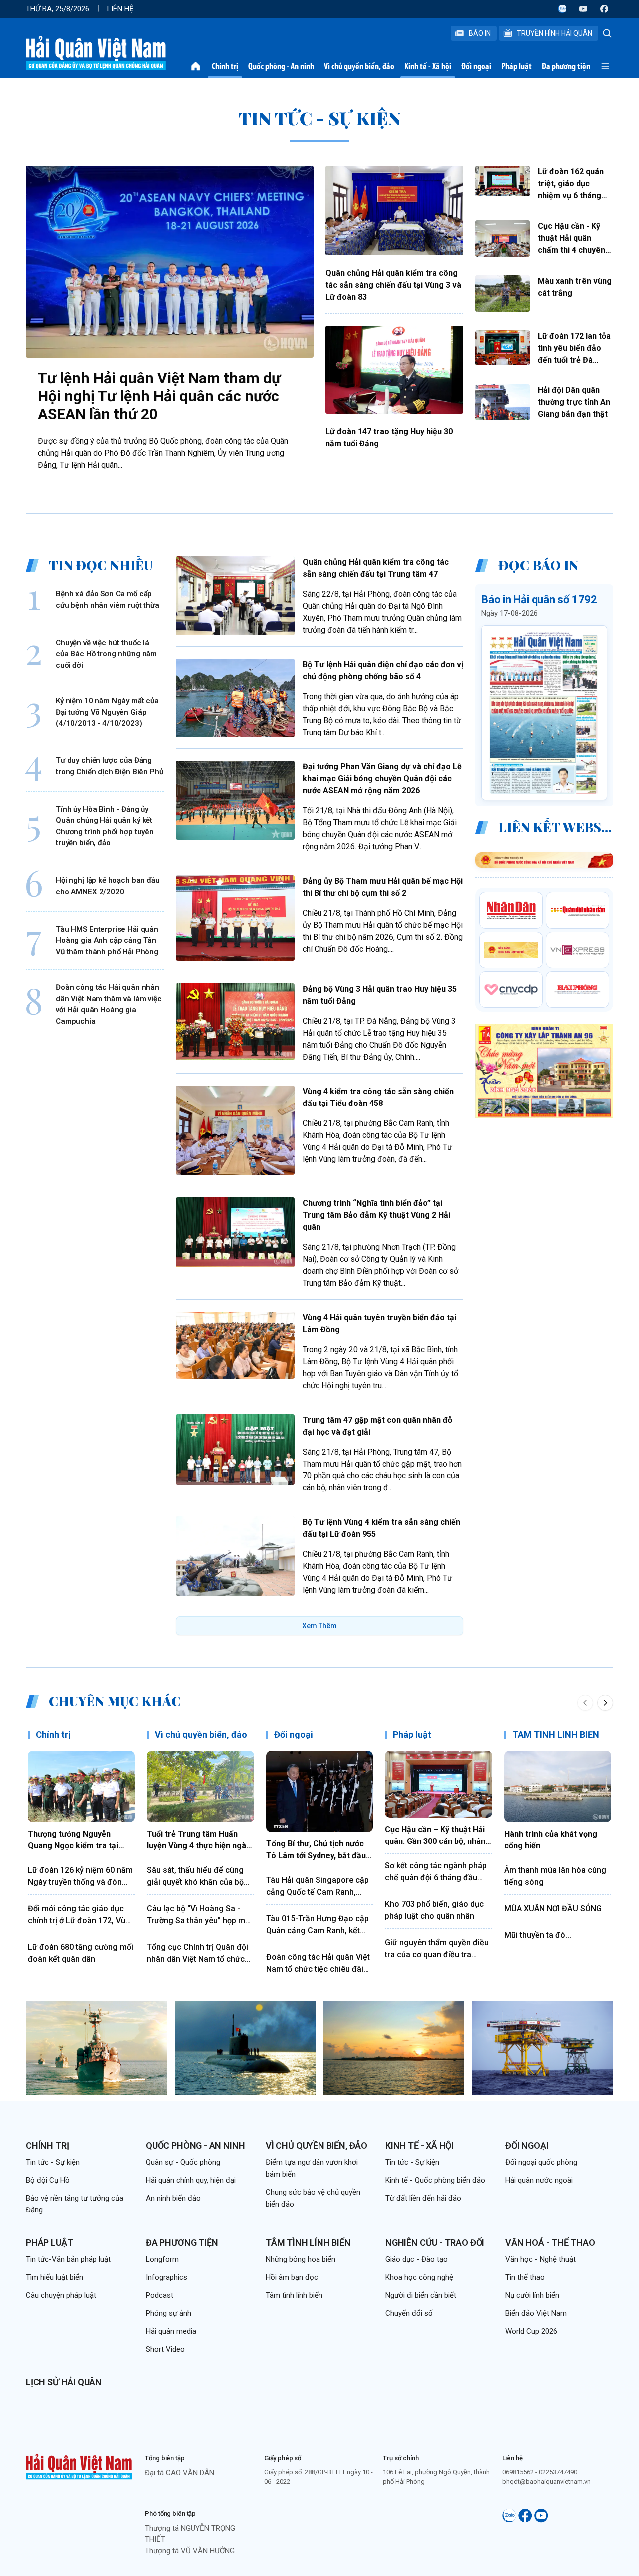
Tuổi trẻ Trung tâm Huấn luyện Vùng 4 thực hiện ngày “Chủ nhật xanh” (198, 1840)
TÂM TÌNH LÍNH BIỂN (556, 1734)
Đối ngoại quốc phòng (541, 2162)
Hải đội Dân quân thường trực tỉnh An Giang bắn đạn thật (574, 402)
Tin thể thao (525, 2277)
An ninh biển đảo (173, 2198)
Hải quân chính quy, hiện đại (191, 2180)
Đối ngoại (476, 66)
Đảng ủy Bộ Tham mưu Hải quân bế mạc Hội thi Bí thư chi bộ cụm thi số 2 (383, 887)
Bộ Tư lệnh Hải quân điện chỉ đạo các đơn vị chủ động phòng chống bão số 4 (383, 670)
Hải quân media (171, 2331)
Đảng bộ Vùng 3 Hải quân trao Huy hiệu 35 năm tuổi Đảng (380, 995)
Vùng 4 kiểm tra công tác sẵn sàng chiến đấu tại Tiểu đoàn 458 (378, 1097)
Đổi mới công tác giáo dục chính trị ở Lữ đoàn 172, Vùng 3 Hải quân (81, 1915)
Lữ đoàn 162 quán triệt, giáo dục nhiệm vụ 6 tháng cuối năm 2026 (571, 184)
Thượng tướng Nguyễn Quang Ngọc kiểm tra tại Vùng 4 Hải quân (73, 1840)
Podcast (160, 2295)
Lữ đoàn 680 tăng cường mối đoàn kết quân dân (81, 1953)
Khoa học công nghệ (419, 2277)
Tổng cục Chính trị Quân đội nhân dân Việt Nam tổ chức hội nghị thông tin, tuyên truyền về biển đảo (197, 1954)
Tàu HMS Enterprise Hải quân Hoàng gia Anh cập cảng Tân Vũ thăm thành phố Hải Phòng (107, 940)
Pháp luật (516, 66)
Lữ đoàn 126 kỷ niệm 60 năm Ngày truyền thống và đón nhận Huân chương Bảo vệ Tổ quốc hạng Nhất (80, 1877)
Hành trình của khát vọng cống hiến (551, 1840)
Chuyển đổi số (409, 2313)
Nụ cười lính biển (532, 2295)
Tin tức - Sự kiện (53, 2162)
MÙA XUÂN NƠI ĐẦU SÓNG (553, 1909)
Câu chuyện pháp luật (61, 2295)
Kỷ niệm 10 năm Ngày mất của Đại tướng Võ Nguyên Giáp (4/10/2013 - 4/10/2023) (107, 712)
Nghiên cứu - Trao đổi (435, 2243)
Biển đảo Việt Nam (536, 2313)
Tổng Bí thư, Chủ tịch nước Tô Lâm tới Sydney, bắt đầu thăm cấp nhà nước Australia (319, 1850)
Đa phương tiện (566, 66)
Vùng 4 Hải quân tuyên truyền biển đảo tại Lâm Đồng (379, 1323)
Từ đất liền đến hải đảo (423, 2198)
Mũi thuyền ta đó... (538, 1935)
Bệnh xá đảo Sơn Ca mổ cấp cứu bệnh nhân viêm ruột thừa (108, 599)
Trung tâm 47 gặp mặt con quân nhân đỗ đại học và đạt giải (377, 1426)
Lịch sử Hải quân (64, 2382)
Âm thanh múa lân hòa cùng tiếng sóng (555, 1876)
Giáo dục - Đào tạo (417, 2259)
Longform (162, 2259)
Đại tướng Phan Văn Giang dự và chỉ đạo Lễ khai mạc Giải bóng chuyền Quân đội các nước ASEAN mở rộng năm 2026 (382, 779)
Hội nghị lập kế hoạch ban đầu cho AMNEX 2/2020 (108, 886)
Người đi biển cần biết (421, 2295)
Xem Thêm (319, 1626)
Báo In (480, 33)
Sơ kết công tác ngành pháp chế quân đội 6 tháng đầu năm (436, 1872)
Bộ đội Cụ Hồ (48, 2180)
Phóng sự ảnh (168, 2313)
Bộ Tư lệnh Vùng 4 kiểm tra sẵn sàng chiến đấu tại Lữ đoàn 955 (381, 1528)
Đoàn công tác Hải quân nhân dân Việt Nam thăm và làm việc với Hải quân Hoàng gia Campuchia (109, 1004)
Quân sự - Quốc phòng (183, 2162)
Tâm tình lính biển (308, 2243)
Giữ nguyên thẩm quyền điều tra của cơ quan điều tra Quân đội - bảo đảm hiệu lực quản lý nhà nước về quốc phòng (437, 1949)
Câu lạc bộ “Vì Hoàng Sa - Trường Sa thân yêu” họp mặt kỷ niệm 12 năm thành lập (199, 1915)
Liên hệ (121, 9)
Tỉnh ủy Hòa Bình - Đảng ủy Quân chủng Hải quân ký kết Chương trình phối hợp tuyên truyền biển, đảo (105, 826)
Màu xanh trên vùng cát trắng (575, 287)
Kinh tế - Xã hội (428, 66)
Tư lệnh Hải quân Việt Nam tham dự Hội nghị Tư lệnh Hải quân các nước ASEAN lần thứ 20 (159, 396)
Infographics (166, 2277)
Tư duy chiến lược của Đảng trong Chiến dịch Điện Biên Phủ (110, 766)
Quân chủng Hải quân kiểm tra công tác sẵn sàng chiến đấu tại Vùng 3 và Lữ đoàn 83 (393, 285)
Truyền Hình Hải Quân (554, 33)
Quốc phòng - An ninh (281, 66)
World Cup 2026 (531, 2331)
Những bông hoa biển (301, 2259)
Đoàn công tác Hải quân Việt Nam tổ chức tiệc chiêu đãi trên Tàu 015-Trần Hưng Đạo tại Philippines (318, 1964)
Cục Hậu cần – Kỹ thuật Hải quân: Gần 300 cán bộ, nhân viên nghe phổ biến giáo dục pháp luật (437, 1836)
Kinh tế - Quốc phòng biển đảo (435, 2180)
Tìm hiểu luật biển (55, 2277)
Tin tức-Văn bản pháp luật (68, 2259)
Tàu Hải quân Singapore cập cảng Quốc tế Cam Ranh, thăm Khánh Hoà (318, 1887)
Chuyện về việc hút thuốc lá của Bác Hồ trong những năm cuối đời (106, 653)
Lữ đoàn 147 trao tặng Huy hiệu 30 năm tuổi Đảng (389, 438)
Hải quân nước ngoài (539, 2180)
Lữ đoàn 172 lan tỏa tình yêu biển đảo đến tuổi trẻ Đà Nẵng (574, 349)
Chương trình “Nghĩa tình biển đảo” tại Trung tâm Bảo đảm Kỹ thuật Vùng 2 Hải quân (376, 1215)
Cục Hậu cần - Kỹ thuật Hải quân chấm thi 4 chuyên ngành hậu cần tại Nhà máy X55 (571, 239)
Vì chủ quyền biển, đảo (359, 66)
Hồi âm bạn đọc (292, 2277)
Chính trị (225, 66)
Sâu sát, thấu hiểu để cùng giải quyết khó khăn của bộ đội (195, 1877)
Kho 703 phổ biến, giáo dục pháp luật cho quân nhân (434, 1910)
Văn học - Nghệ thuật (540, 2259)
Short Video (165, 2349)
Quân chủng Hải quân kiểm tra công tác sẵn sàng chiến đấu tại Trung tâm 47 (376, 568)
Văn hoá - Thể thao (550, 2243)
